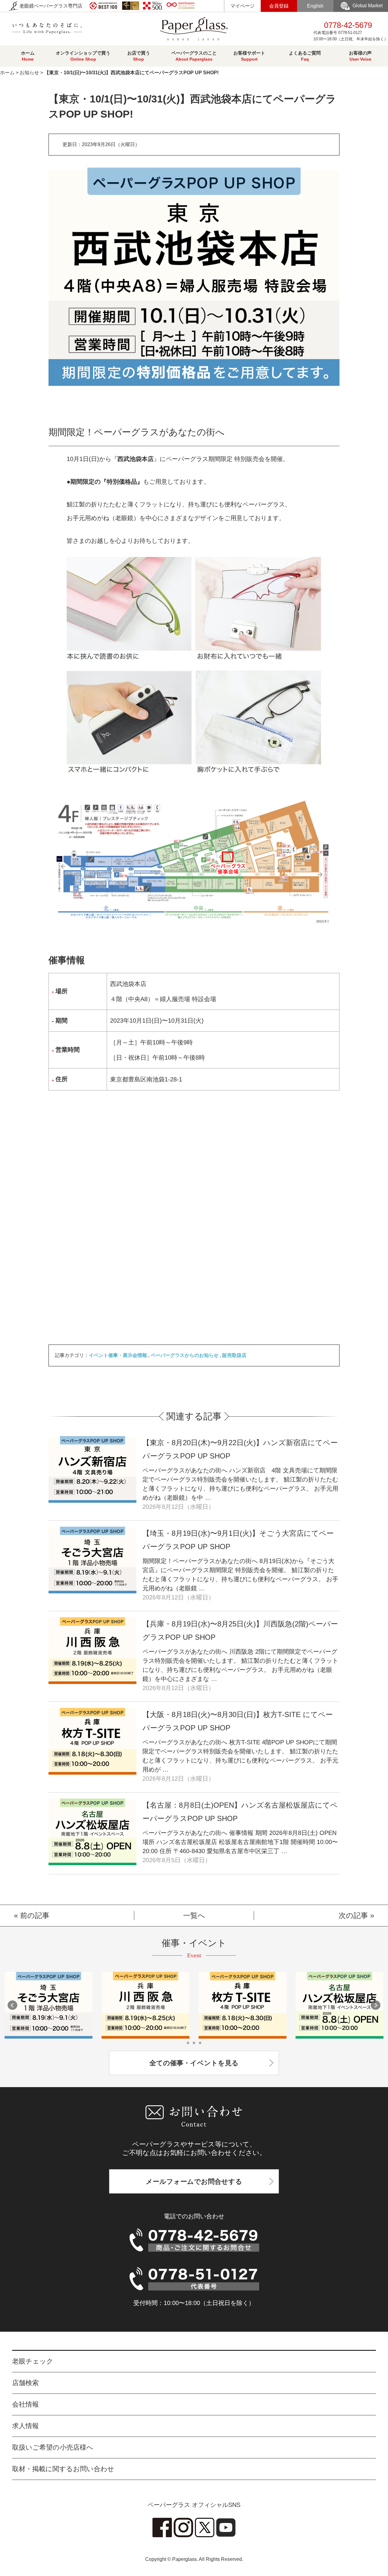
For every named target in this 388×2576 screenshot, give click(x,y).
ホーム (28, 56)
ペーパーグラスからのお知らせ (185, 1355)
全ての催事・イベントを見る (194, 2063)
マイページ (242, 6)
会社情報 (25, 2404)
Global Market (368, 6)
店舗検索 (25, 2383)
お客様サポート (249, 56)
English (315, 6)
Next (376, 2005)
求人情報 (25, 2426)
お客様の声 (360, 56)
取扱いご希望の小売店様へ (53, 2447)
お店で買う (139, 56)
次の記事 (353, 1915)
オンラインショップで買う (83, 56)
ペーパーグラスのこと (194, 56)
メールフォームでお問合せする (194, 2182)
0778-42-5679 (351, 31)
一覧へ (194, 1915)
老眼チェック (33, 2361)
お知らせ (29, 73)
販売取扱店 (234, 1355)
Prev (12, 2005)
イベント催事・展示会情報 (118, 1355)
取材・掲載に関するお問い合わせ (63, 2469)
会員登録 (279, 6)
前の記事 (35, 1915)
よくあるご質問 (305, 56)
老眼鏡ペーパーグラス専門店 (50, 6)
